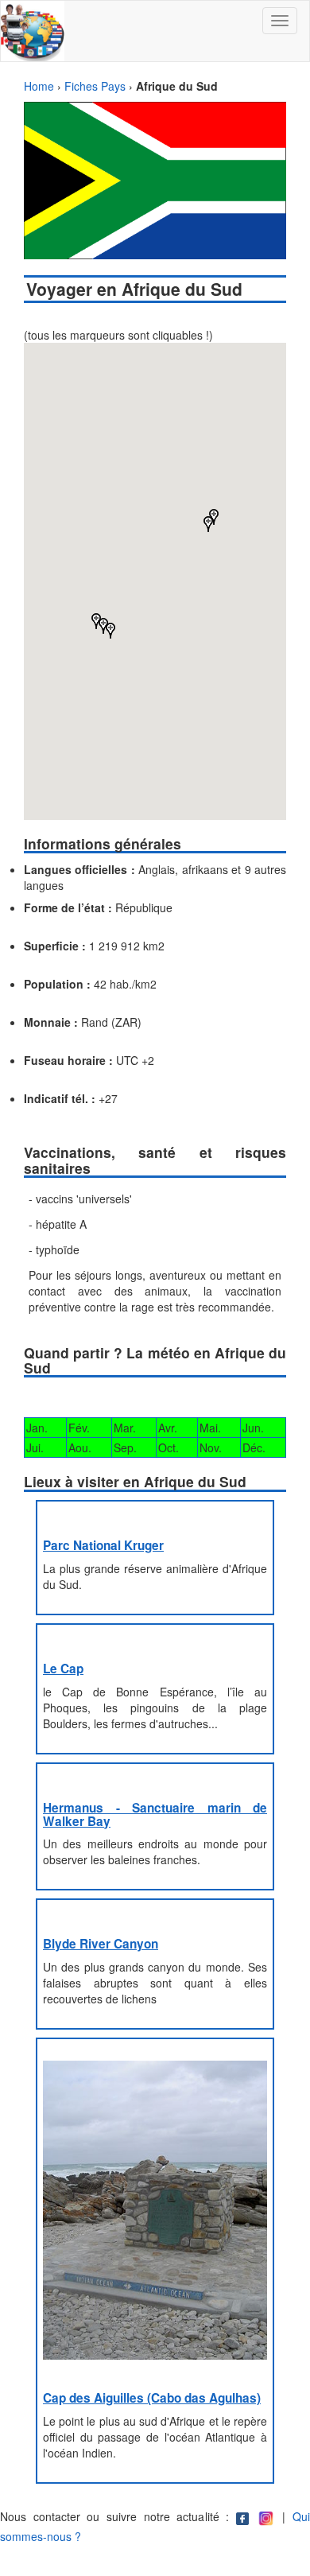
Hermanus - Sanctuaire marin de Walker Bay (155, 1814)
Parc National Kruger (103, 1545)
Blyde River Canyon (101, 1944)
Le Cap (63, 1669)
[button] (208, 524)
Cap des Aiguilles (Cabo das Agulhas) (152, 2398)
